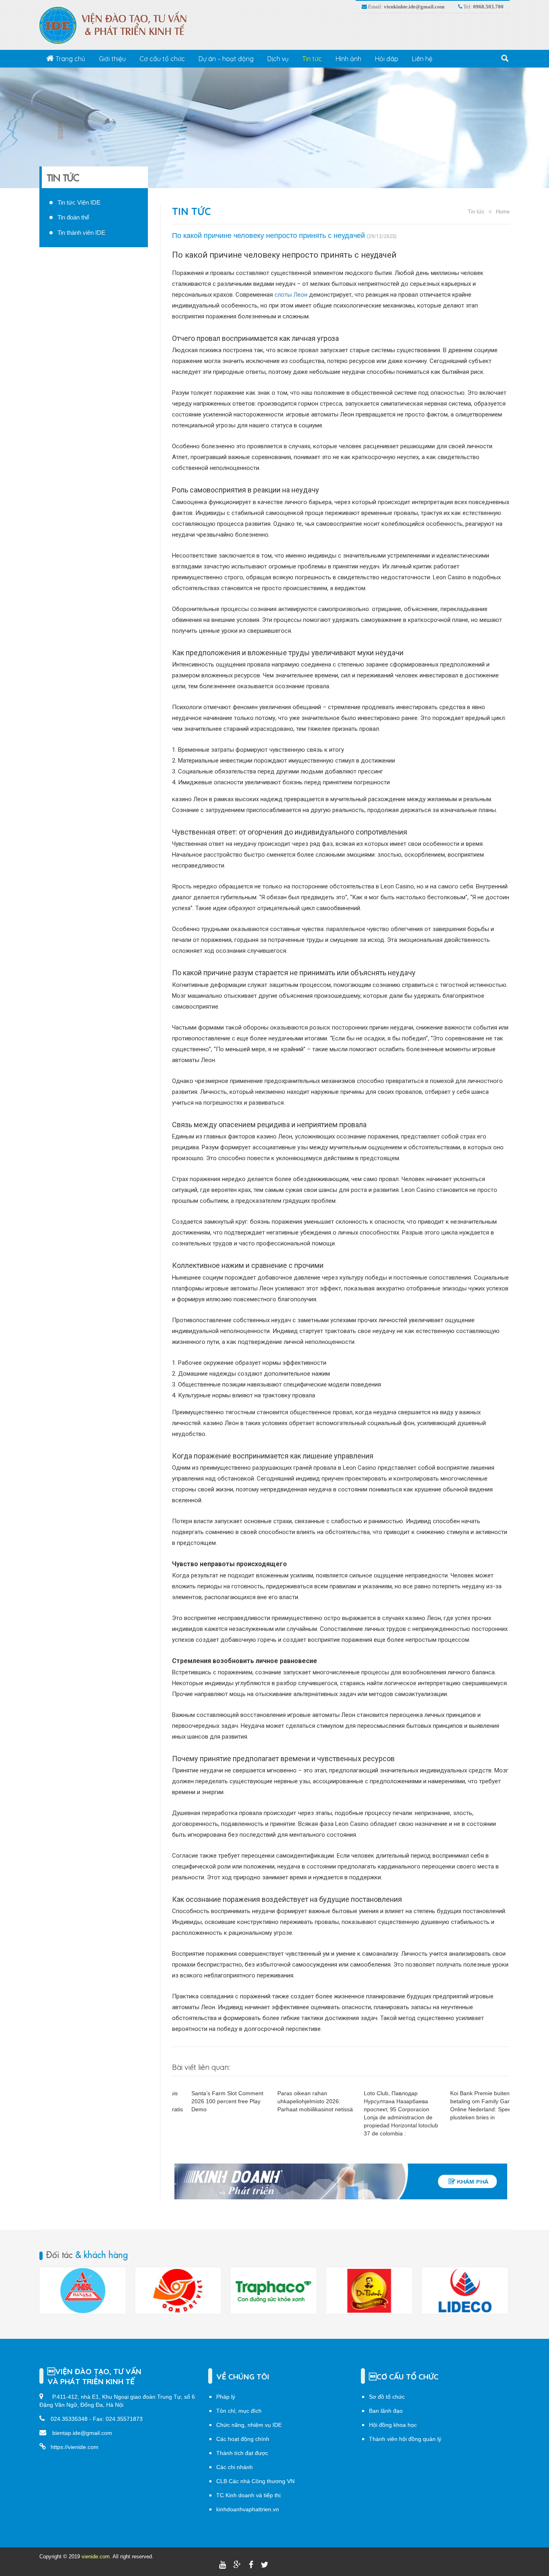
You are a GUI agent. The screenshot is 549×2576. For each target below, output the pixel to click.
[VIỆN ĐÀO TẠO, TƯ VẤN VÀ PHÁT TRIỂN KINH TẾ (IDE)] (117, 25)
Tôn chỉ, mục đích (239, 2411)
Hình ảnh (348, 59)
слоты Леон (291, 295)
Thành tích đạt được (242, 2453)
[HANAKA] (82, 2291)
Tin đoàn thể (73, 217)
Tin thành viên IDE (81, 233)
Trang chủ (70, 59)
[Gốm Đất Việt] (178, 2291)
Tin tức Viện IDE (79, 202)
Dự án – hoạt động (226, 59)
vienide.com (96, 2557)
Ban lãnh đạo (386, 2411)
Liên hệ (422, 59)
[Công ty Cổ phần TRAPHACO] (273, 2291)
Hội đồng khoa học (393, 2425)
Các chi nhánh (235, 2467)
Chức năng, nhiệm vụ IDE (249, 2425)
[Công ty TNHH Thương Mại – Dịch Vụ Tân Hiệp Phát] (369, 2291)
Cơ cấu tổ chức (162, 59)
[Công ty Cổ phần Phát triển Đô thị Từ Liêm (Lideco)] (465, 2291)
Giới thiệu (112, 59)
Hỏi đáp (387, 59)
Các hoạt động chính (243, 2439)
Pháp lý (226, 2397)
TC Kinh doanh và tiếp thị (248, 2495)
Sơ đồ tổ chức (387, 2397)
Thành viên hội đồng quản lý (405, 2439)
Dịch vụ (278, 59)
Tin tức (312, 59)
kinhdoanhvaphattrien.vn (248, 2509)
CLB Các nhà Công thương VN (255, 2481)
